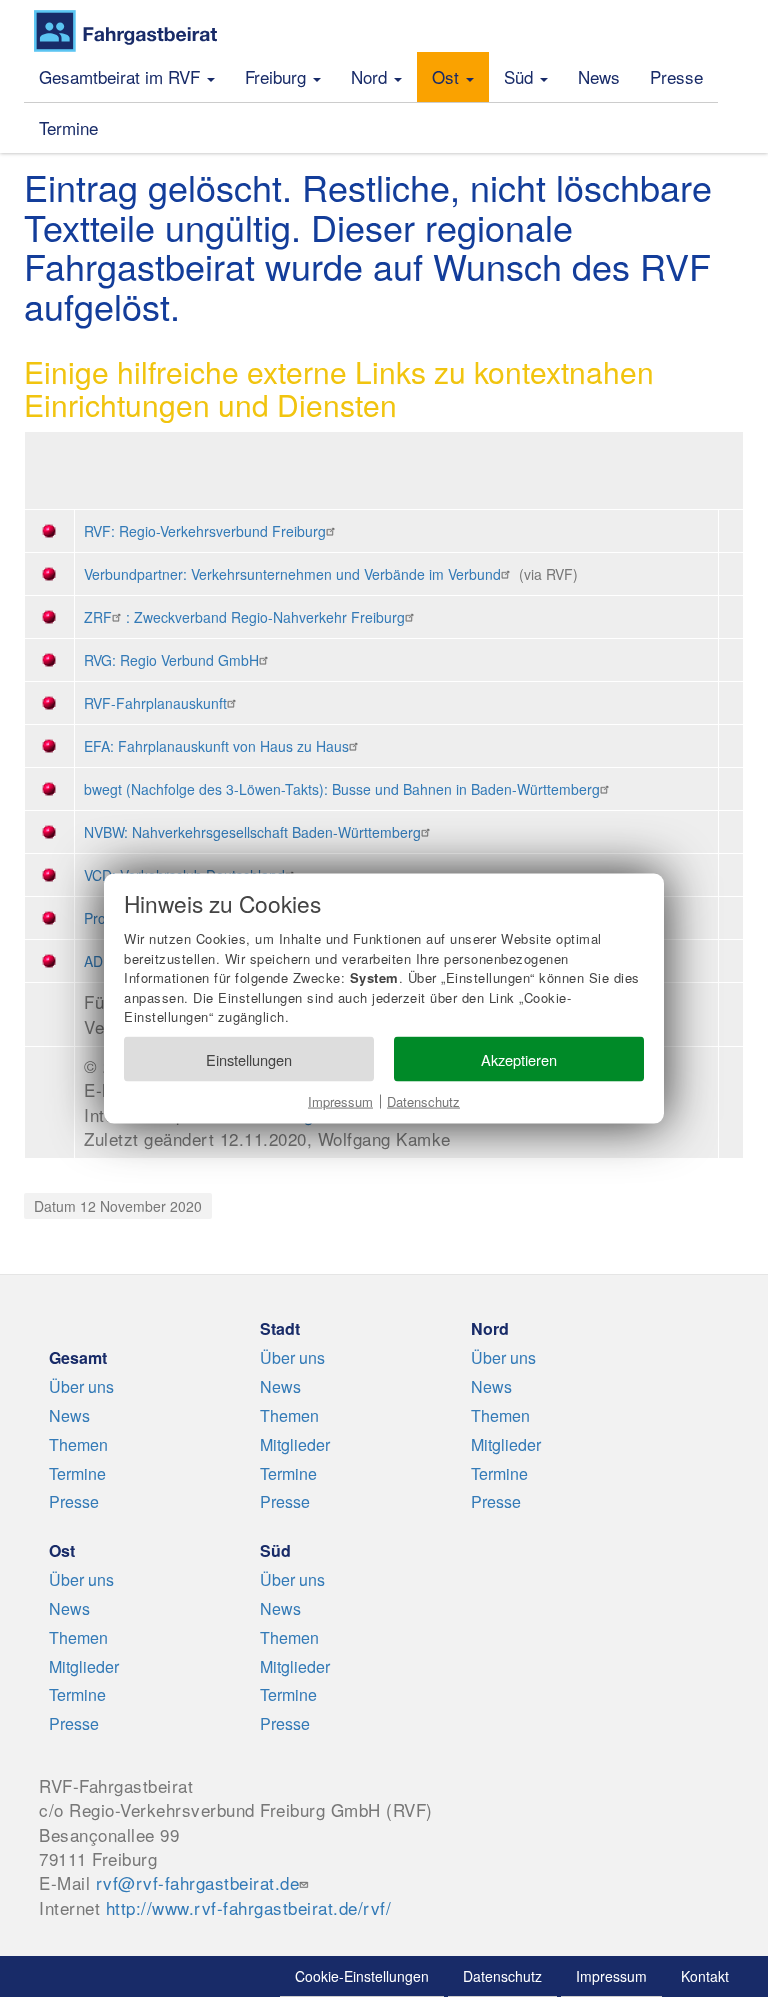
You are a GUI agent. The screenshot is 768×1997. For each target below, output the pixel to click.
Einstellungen (249, 1058)
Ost (448, 76)
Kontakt (705, 1976)
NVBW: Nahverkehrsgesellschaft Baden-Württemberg (252, 832)
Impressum (340, 1101)
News (599, 76)
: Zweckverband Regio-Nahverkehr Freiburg (265, 617)
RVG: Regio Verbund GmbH (171, 660)
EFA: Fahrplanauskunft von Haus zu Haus (216, 746)
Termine (68, 127)
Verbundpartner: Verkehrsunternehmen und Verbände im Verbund (292, 574)
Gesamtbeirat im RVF (122, 76)
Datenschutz (423, 1101)
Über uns (81, 1386)
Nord (371, 76)
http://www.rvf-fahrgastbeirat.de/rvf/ (249, 1907)
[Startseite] (125, 31)
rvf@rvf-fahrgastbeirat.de (198, 1882)
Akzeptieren (519, 1058)
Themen (78, 1444)
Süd (521, 76)
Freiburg (278, 76)
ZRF (98, 617)
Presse (676, 76)
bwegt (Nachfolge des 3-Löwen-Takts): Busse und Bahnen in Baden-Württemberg (342, 789)
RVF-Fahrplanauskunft (155, 703)
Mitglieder (295, 1444)
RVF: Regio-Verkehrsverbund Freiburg (205, 531)
